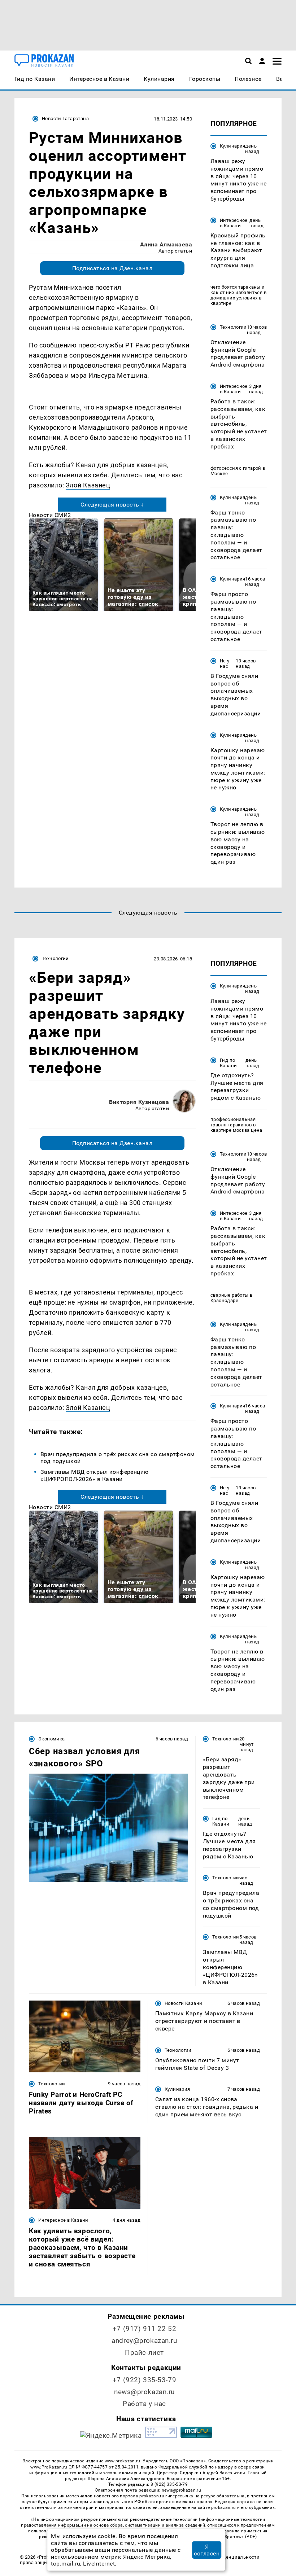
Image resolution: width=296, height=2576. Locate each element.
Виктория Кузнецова (139, 1102)
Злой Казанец (88, 485)
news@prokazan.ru (144, 2392)
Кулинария (232, 146)
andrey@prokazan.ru (144, 2341)
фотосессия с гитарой (236, 468)
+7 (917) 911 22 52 (144, 2329)
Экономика (51, 1739)
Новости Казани (183, 2003)
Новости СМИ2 (50, 515)
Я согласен (207, 2550)
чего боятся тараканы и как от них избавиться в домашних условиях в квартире (238, 295)
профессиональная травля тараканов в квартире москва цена (236, 1125)
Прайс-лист (144, 2352)
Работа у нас (144, 2404)
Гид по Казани (228, 1063)
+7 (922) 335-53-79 (144, 2380)
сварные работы (229, 1295)
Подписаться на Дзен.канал (112, 268)
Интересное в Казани (234, 223)
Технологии (233, 327)
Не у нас (225, 663)
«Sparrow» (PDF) (240, 2537)
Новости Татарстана (65, 119)
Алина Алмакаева (166, 244)
